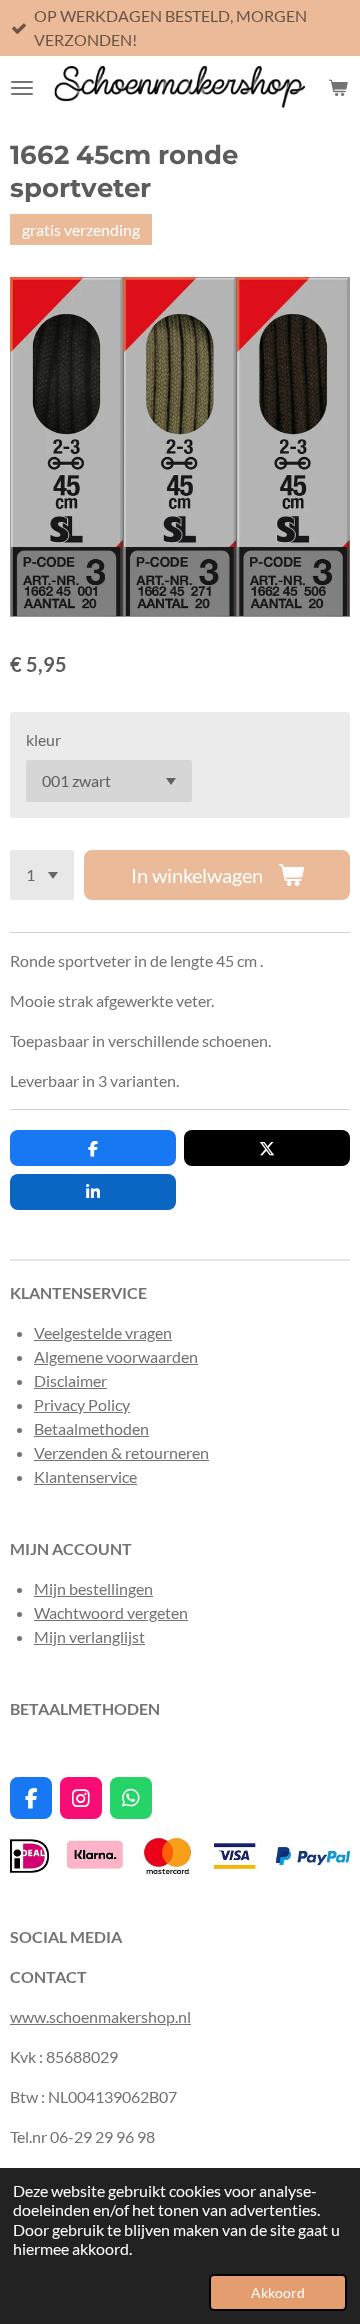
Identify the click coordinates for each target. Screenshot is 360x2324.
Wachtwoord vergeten (111, 1612)
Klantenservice (85, 1476)
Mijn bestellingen (93, 1588)
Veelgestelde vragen (103, 1332)
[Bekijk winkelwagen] (338, 87)
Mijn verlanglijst (89, 1636)
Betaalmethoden (91, 1428)
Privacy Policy (82, 1404)
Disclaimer (70, 1380)
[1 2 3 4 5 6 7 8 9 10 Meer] (42, 875)
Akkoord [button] (278, 2292)
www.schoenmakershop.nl (100, 2016)
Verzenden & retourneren (121, 1452)
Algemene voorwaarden (116, 1356)
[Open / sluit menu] (22, 87)
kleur (43, 739)
